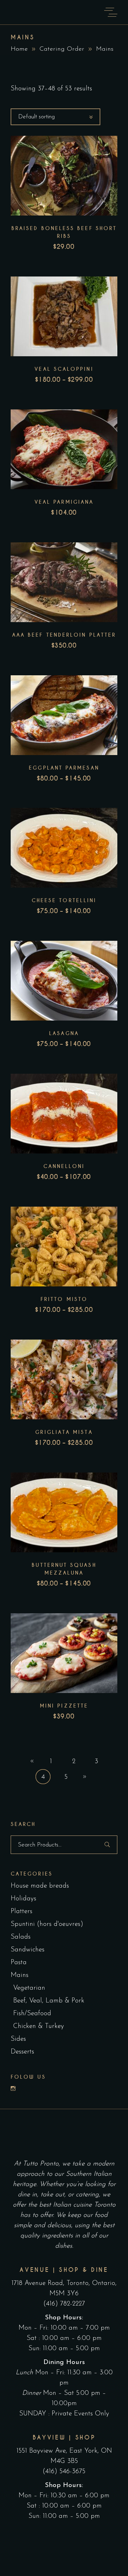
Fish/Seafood (32, 2014)
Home (19, 49)
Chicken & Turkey (39, 2026)
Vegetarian (29, 1988)
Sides (18, 2039)
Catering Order (62, 49)
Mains (20, 1975)
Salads (21, 1937)
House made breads (40, 1886)
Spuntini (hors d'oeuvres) (47, 1924)
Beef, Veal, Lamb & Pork (49, 2001)
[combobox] (55, 117)
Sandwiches (28, 1950)
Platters (22, 1912)
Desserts (22, 2052)
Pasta (19, 1963)
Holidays (23, 1899)
